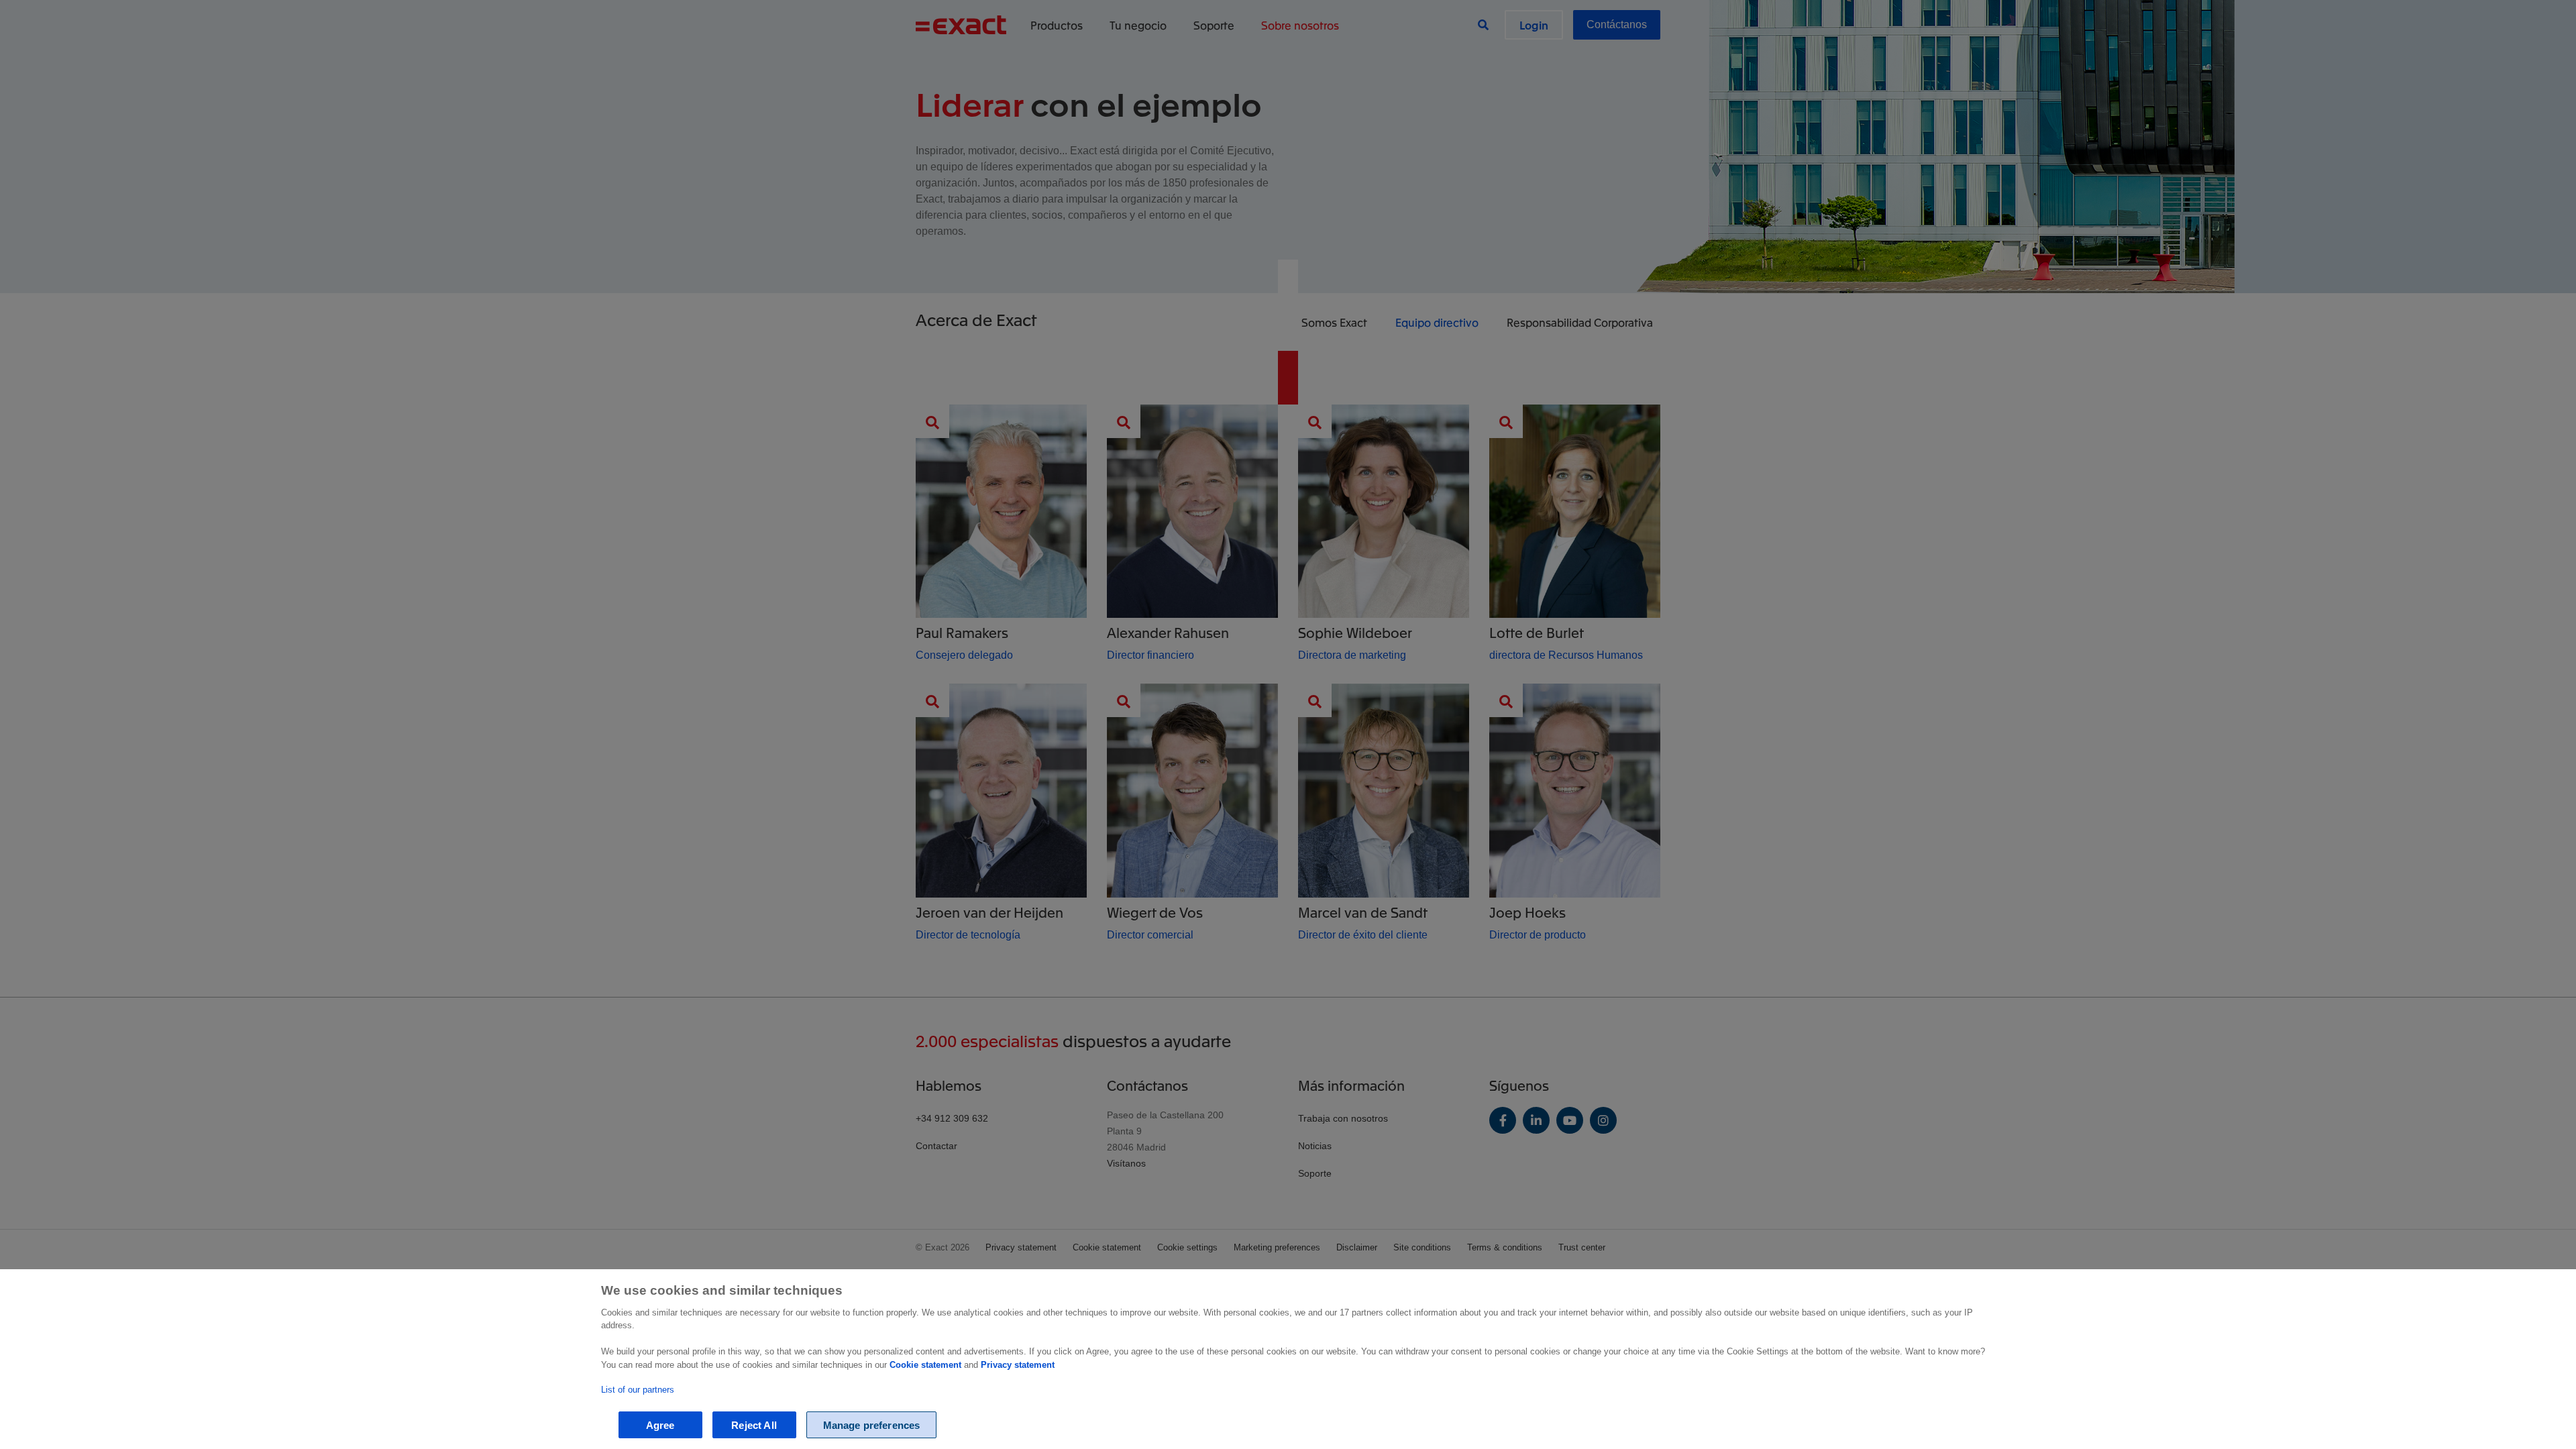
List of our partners (638, 1390)
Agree (660, 1425)
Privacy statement (1018, 1365)
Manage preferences (872, 1425)
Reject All (754, 1425)
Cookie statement (925, 1365)
